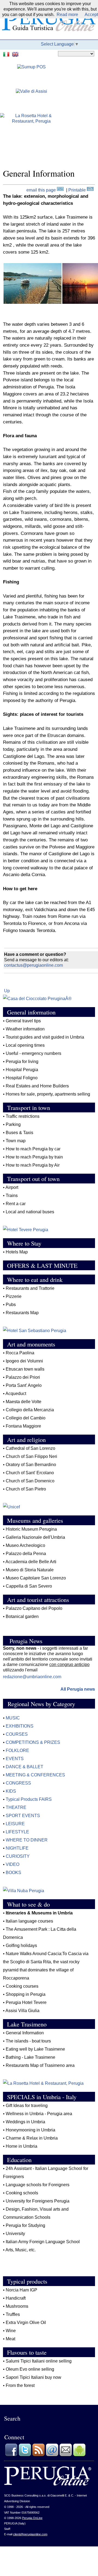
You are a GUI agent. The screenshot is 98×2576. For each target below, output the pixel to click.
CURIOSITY (18, 1856)
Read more (67, 15)
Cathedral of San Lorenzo (30, 1448)
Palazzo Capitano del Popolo (34, 1608)
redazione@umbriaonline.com (32, 1677)
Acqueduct (16, 1394)
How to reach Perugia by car (33, 1149)
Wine (11, 2331)
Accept (91, 15)
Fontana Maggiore (23, 1426)
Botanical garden (22, 1616)
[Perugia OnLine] (48, 2484)
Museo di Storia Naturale (30, 1570)
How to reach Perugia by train (34, 1157)
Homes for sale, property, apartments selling (48, 1094)
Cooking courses (22, 1986)
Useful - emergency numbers (33, 1053)
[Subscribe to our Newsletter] (66, 2455)
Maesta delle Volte (24, 1402)
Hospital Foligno (22, 1078)
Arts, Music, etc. (21, 2250)
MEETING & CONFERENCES (35, 1775)
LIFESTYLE (17, 1832)
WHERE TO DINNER (27, 1840)
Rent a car (16, 1204)
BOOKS (13, 1873)
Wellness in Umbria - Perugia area (39, 2114)
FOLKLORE (17, 1750)
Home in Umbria (22, 2146)
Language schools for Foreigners (38, 2185)
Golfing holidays (21, 1945)
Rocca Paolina (20, 1353)
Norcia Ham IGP (22, 2290)
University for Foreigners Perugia (38, 2201)
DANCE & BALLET (24, 1767)
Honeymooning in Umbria (30, 2130)
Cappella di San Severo (29, 1586)
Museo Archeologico (25, 1545)
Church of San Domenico (30, 1481)
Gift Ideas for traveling (27, 2106)
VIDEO (13, 1864)
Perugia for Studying (25, 2225)
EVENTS (15, 1759)
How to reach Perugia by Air (33, 1165)
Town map (16, 1141)
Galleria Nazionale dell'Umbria (35, 1537)
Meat (10, 2339)
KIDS (11, 1791)
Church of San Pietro (26, 1489)
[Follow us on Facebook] (11, 2455)
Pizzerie (14, 1296)
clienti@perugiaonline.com (30, 2534)
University (15, 2234)
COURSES (17, 1734)
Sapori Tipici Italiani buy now (33, 2377)
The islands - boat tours (28, 2041)
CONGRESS (18, 1783)
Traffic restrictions (23, 1116)
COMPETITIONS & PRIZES (33, 1742)
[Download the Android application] (79, 2455)
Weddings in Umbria (25, 2122)
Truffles (13, 2314)
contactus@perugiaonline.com (33, 965)
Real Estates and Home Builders (37, 1086)
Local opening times (25, 1045)
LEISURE (15, 1824)
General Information (25, 2033)
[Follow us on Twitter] (25, 2455)
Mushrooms (17, 2306)
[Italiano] (7, 54)
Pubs (11, 1305)
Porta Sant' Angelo (24, 1385)
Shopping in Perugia (26, 1994)
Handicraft (16, 2298)
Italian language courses (29, 1921)
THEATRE (16, 1807)
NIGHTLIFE (17, 1848)
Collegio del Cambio (26, 1418)
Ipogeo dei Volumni (24, 1361)
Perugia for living (22, 1062)
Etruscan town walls (25, 1369)
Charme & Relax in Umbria (32, 2138)
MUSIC (13, 1718)
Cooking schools (22, 2193)
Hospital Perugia (22, 1070)
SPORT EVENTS (23, 1816)
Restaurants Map (22, 1313)
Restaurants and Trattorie (30, 1288)
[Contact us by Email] (52, 2455)
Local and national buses (30, 1212)
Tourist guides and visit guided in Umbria (45, 1037)
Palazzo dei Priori (23, 1377)
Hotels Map (17, 1252)
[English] (16, 54)
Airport (12, 1187)
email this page (42, 190)
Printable (78, 190)
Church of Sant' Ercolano (30, 1473)
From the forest (20, 2385)
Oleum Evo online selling (30, 2369)
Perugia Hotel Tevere (26, 2002)
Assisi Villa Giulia (22, 2011)
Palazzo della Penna (26, 1554)
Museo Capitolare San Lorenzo (36, 1578)
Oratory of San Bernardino (31, 1465)
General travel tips (23, 1021)
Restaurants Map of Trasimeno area (40, 2065)
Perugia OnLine (32, 2518)
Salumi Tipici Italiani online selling (39, 2361)
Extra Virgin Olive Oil (26, 2323)
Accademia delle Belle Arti (31, 1562)
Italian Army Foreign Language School (43, 2242)
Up (7, 991)
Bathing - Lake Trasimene (30, 2057)
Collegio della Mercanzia (30, 1410)
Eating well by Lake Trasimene (35, 2049)
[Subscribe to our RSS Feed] (38, 2455)
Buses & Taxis (19, 1133)
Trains (12, 1196)
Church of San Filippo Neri (31, 1456)
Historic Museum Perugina (31, 1529)
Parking (13, 1124)
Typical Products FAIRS (29, 1799)
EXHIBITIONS (20, 1726)
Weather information (26, 1029)
